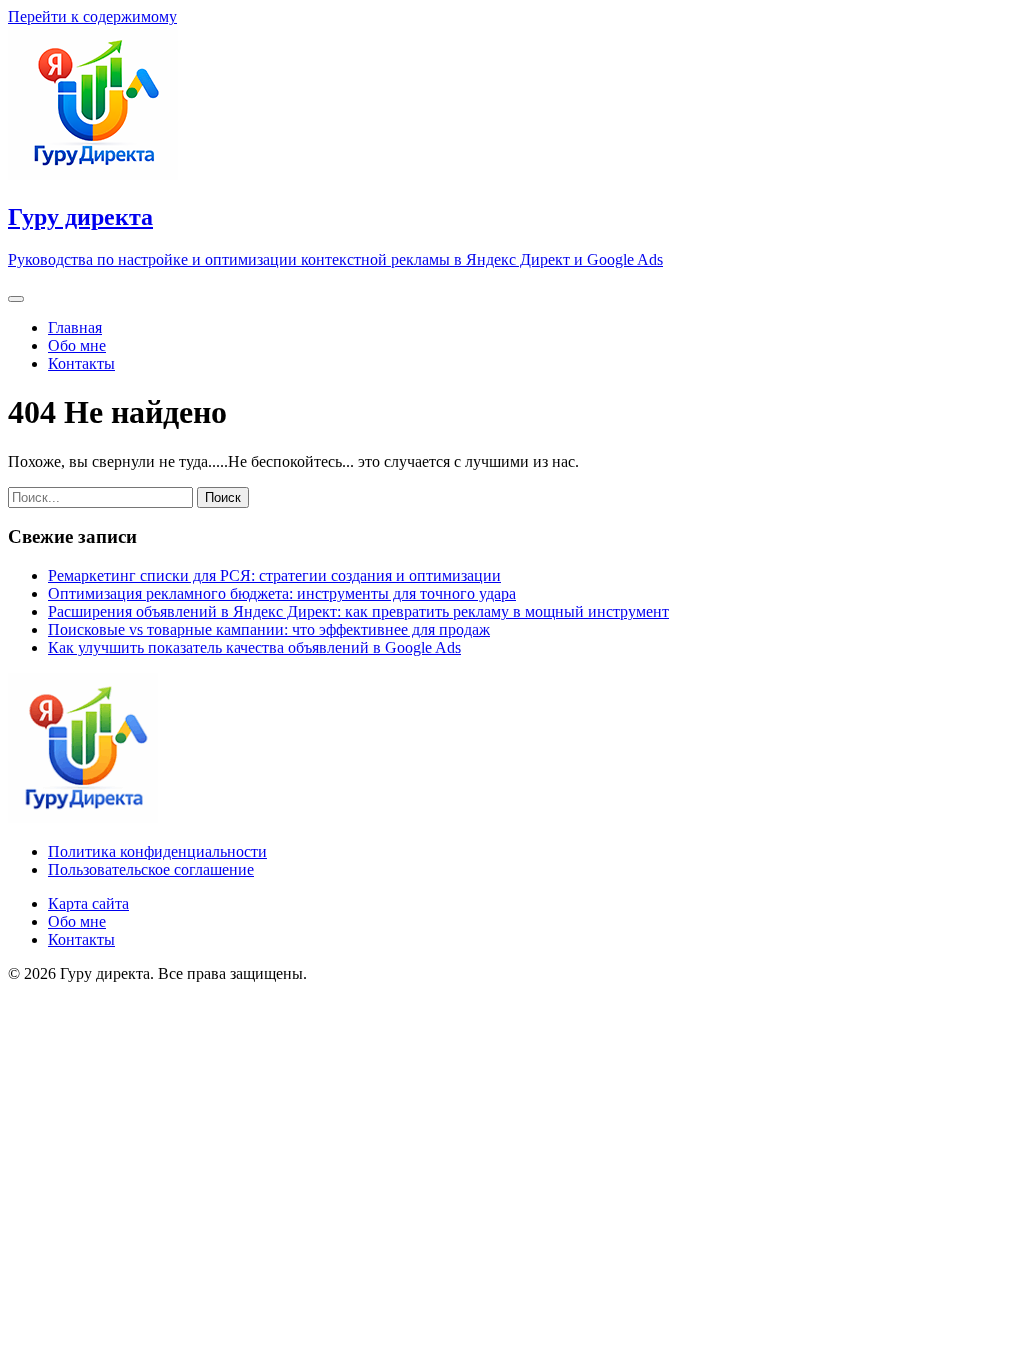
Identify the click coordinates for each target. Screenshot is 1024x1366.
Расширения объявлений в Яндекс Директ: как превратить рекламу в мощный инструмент (358, 611)
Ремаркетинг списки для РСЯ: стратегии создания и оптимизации (274, 575)
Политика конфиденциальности (157, 851)
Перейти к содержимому (92, 16)
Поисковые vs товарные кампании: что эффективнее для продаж (269, 629)
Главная (75, 327)
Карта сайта (88, 903)
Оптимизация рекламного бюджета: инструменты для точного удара (282, 593)
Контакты (81, 363)
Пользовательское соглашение (151, 869)
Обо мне (77, 345)
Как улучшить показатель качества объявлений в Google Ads (254, 647)
